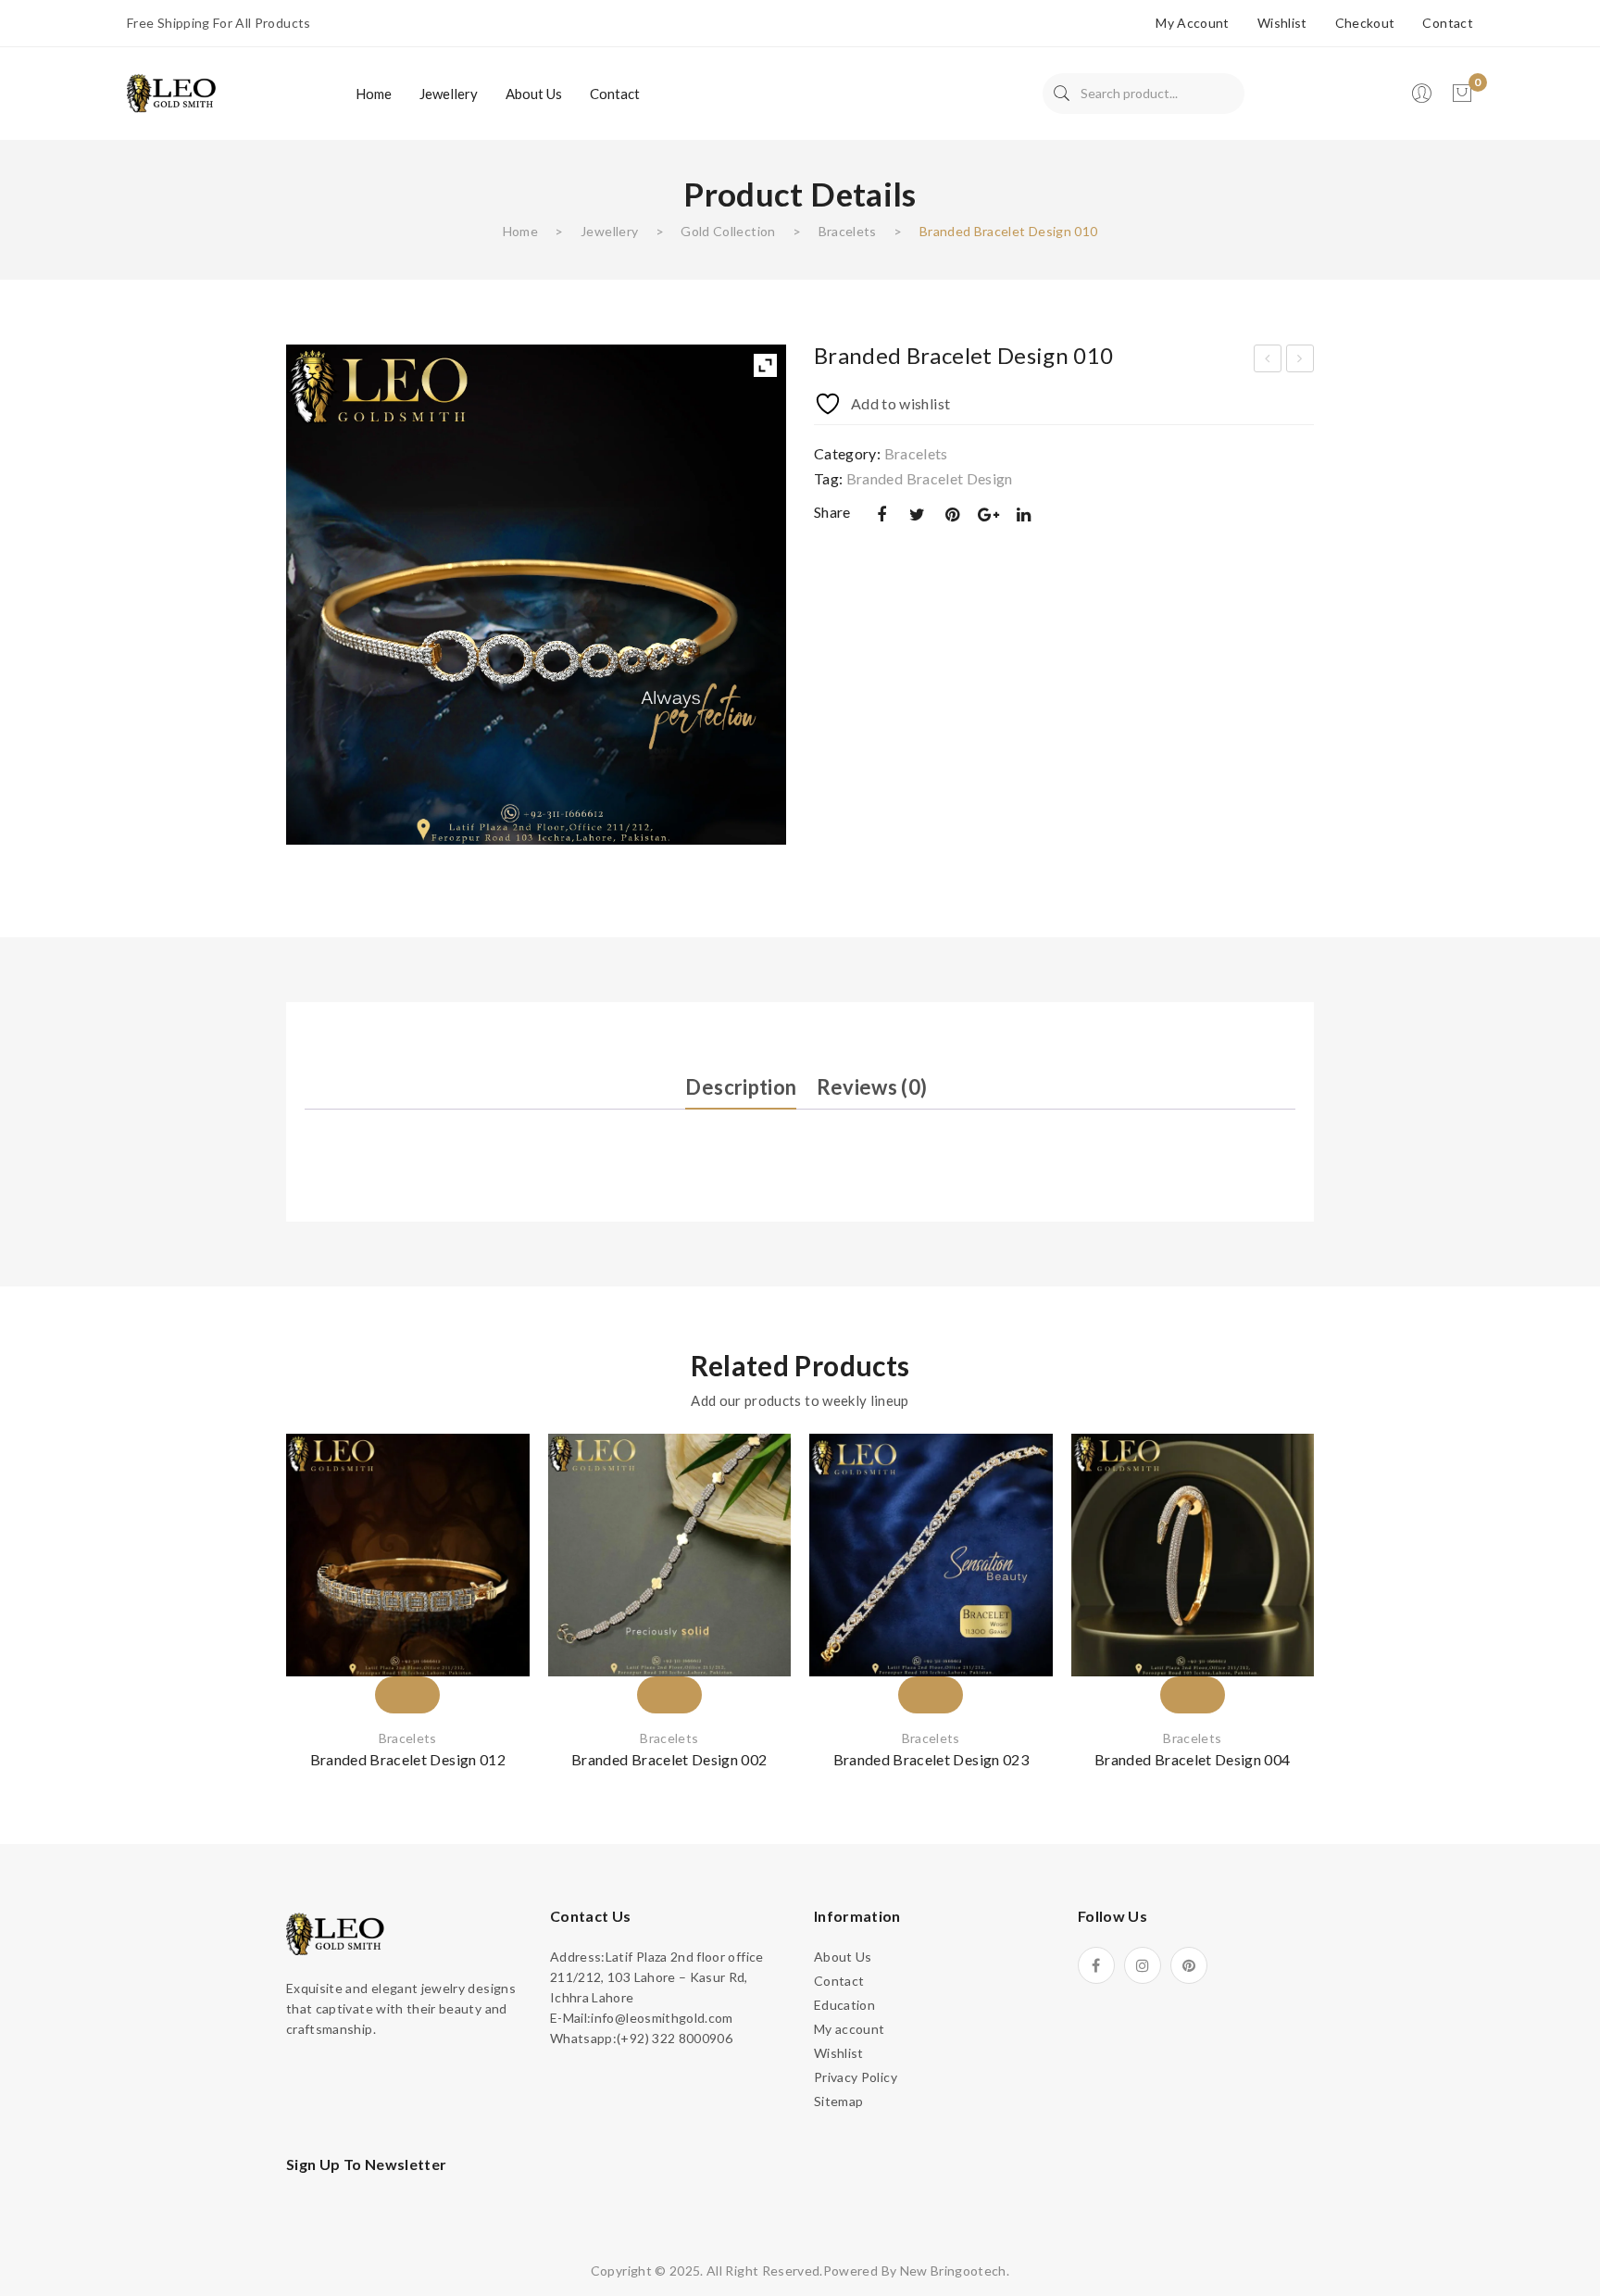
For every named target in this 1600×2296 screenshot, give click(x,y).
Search (1062, 94)
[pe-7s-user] (1423, 99)
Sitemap (838, 2101)
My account (1193, 23)
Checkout (1365, 23)
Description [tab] (741, 1087)
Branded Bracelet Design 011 (1301, 361)
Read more (407, 1661)
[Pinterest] (953, 514)
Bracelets (848, 231)
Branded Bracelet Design (930, 478)
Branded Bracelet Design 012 (408, 1759)
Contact (1447, 23)
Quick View (493, 1576)
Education (844, 2005)
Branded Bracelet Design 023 (931, 1759)
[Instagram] (1143, 1965)
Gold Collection (728, 231)
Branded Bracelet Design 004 (1192, 1759)
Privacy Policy (856, 2077)
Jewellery (609, 231)
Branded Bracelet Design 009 (1269, 361)
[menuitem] (374, 94)
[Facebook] (881, 514)
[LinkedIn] (1024, 514)
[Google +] (988, 514)
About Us (843, 1957)
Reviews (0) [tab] (872, 1087)
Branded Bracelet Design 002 (669, 1759)
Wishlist (1282, 23)
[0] (1462, 94)
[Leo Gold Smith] (173, 92)
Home (520, 231)
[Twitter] (917, 514)
